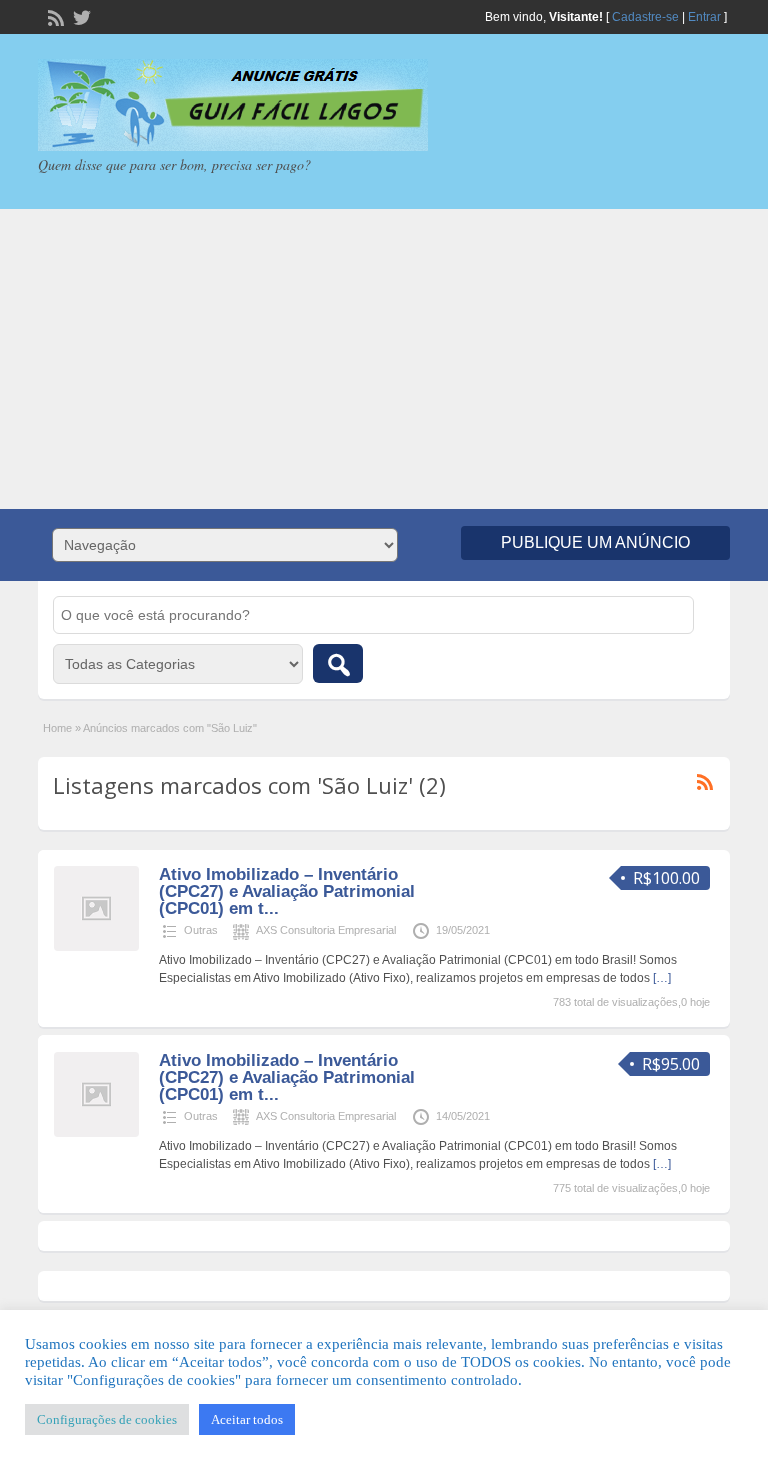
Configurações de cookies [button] (107, 1419)
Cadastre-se (645, 17)
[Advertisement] (384, 359)
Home (57, 728)
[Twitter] (80, 16)
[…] (662, 978)
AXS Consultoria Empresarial (326, 930)
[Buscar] (338, 663)
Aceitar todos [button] (247, 1419)
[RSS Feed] (54, 16)
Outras (201, 930)
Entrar (704, 17)
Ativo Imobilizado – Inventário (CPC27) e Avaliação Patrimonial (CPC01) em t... (287, 891)
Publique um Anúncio (595, 542)
